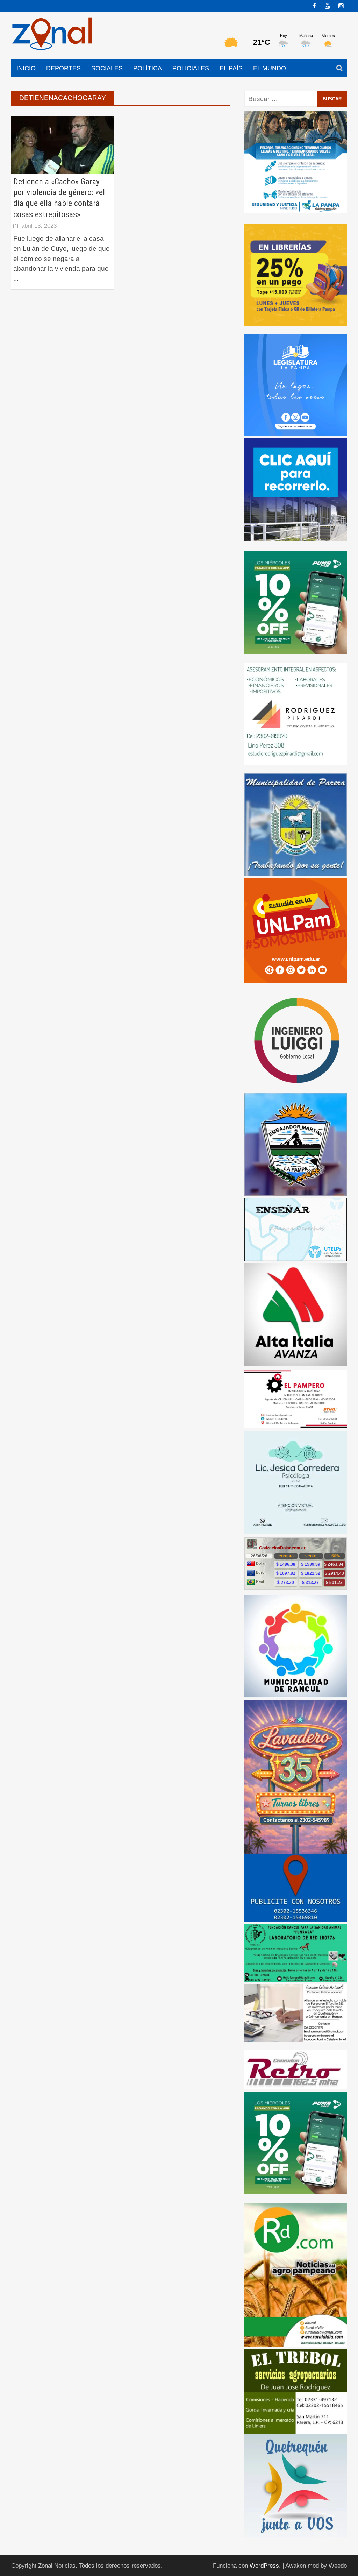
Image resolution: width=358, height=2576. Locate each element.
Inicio (26, 68)
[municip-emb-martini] (296, 1144)
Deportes (63, 68)
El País (231, 68)
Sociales (107, 68)
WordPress (264, 2566)
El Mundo (270, 68)
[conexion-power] (296, 2069)
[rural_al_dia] (296, 2274)
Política (148, 68)
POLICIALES (191, 68)
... (16, 279)
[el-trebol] (296, 2391)
